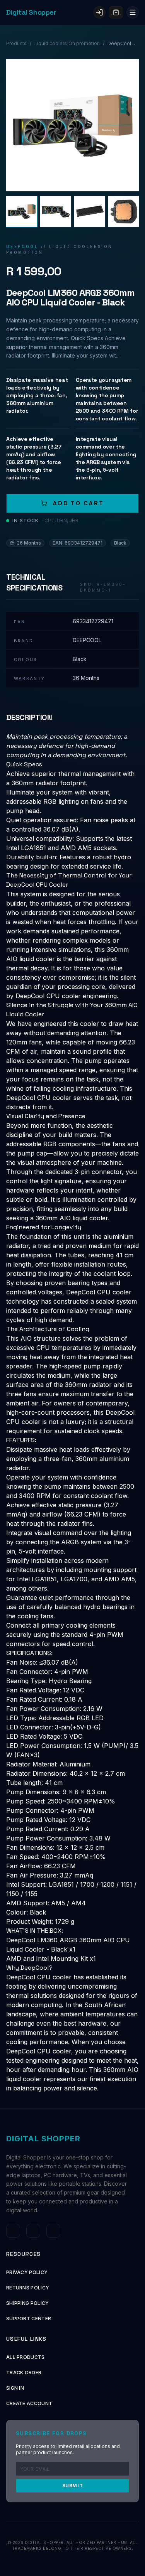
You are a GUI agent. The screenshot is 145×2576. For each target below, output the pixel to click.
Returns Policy (28, 2288)
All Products (26, 2357)
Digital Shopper (31, 12)
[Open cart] (116, 12)
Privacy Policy (27, 2272)
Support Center (29, 2319)
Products (16, 43)
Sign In (15, 2388)
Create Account (29, 2403)
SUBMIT (73, 2486)
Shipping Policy (28, 2303)
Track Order (24, 2373)
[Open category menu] (133, 12)
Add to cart (78, 503)
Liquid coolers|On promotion (67, 43)
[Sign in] (99, 12)
